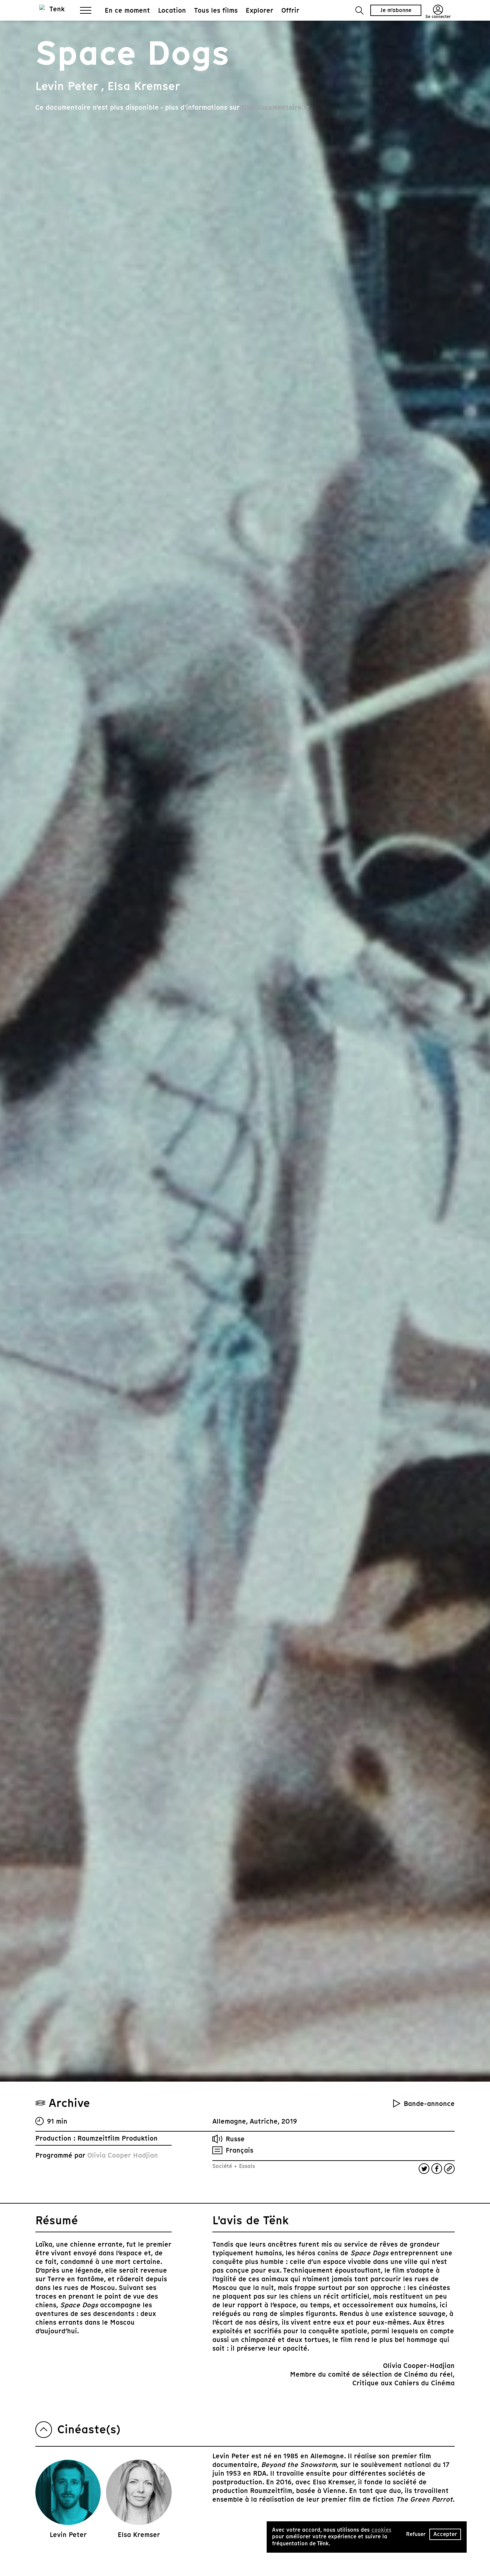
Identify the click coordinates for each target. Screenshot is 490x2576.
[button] (359, 11)
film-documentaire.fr (275, 107)
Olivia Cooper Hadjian (123, 2155)
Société (223, 2166)
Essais (246, 2166)
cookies (381, 2530)
